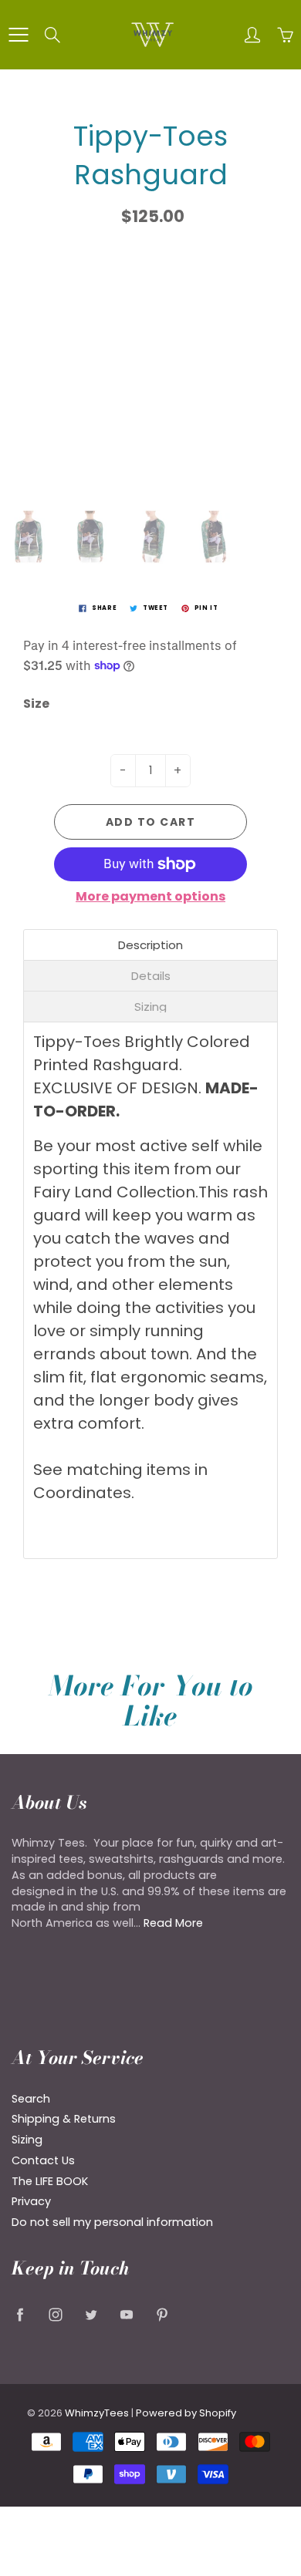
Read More (173, 1923)
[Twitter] (91, 2314)
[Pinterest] (162, 2314)
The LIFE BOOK (50, 2181)
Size (36, 704)
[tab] (150, 945)
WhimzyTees (97, 2413)
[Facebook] (20, 2314)
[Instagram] (55, 2314)
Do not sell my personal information (112, 2222)
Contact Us (43, 2160)
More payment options (150, 897)
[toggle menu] (18, 35)
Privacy (31, 2201)
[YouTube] (126, 2314)
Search (31, 2099)
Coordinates (82, 1493)
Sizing (27, 2140)
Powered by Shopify (186, 2413)
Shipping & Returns (64, 2119)
